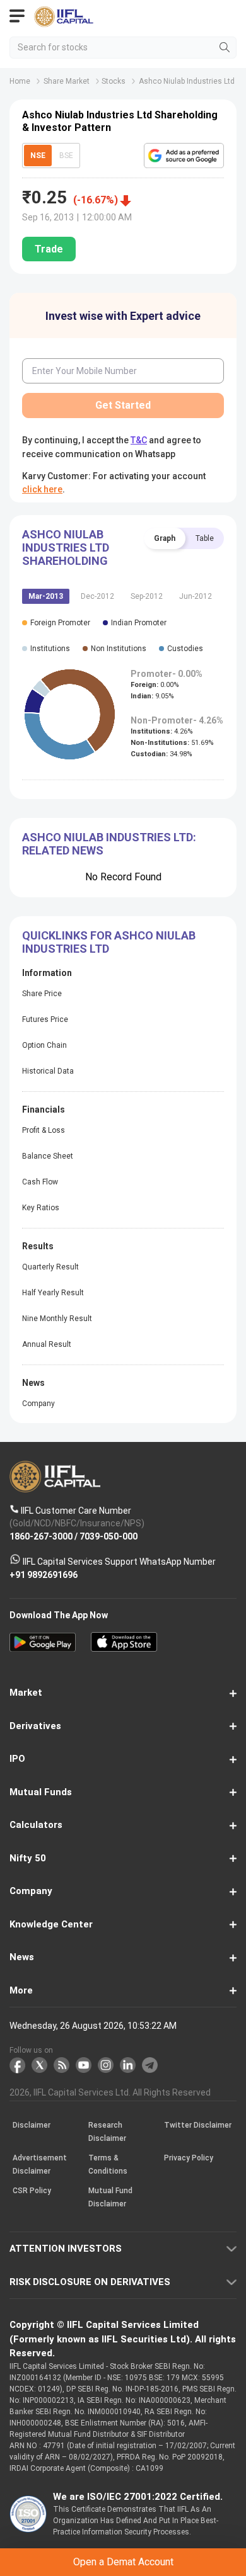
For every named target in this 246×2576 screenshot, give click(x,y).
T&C (124, 1336)
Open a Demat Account (123, 1305)
